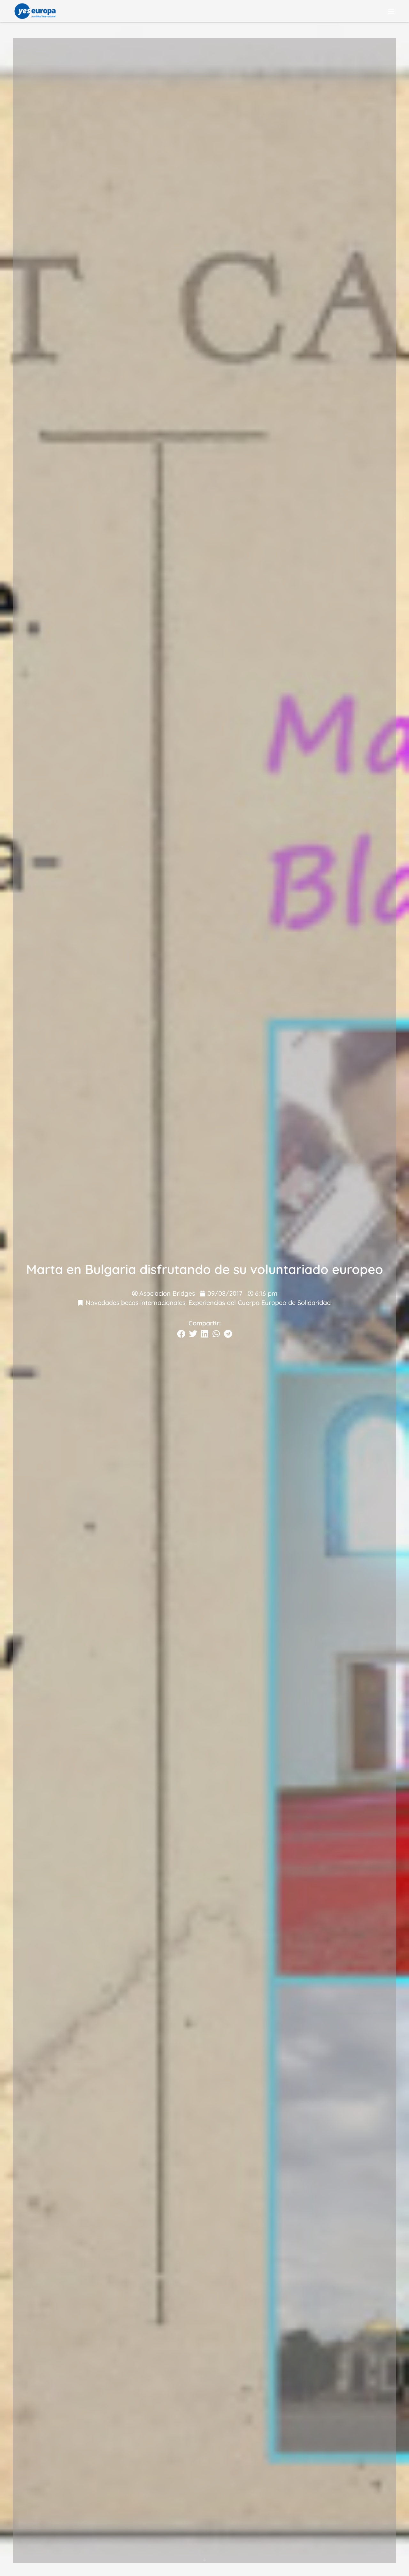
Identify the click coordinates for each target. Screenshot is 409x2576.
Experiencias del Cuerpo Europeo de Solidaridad (260, 1303)
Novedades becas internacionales (135, 1303)
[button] (391, 11)
